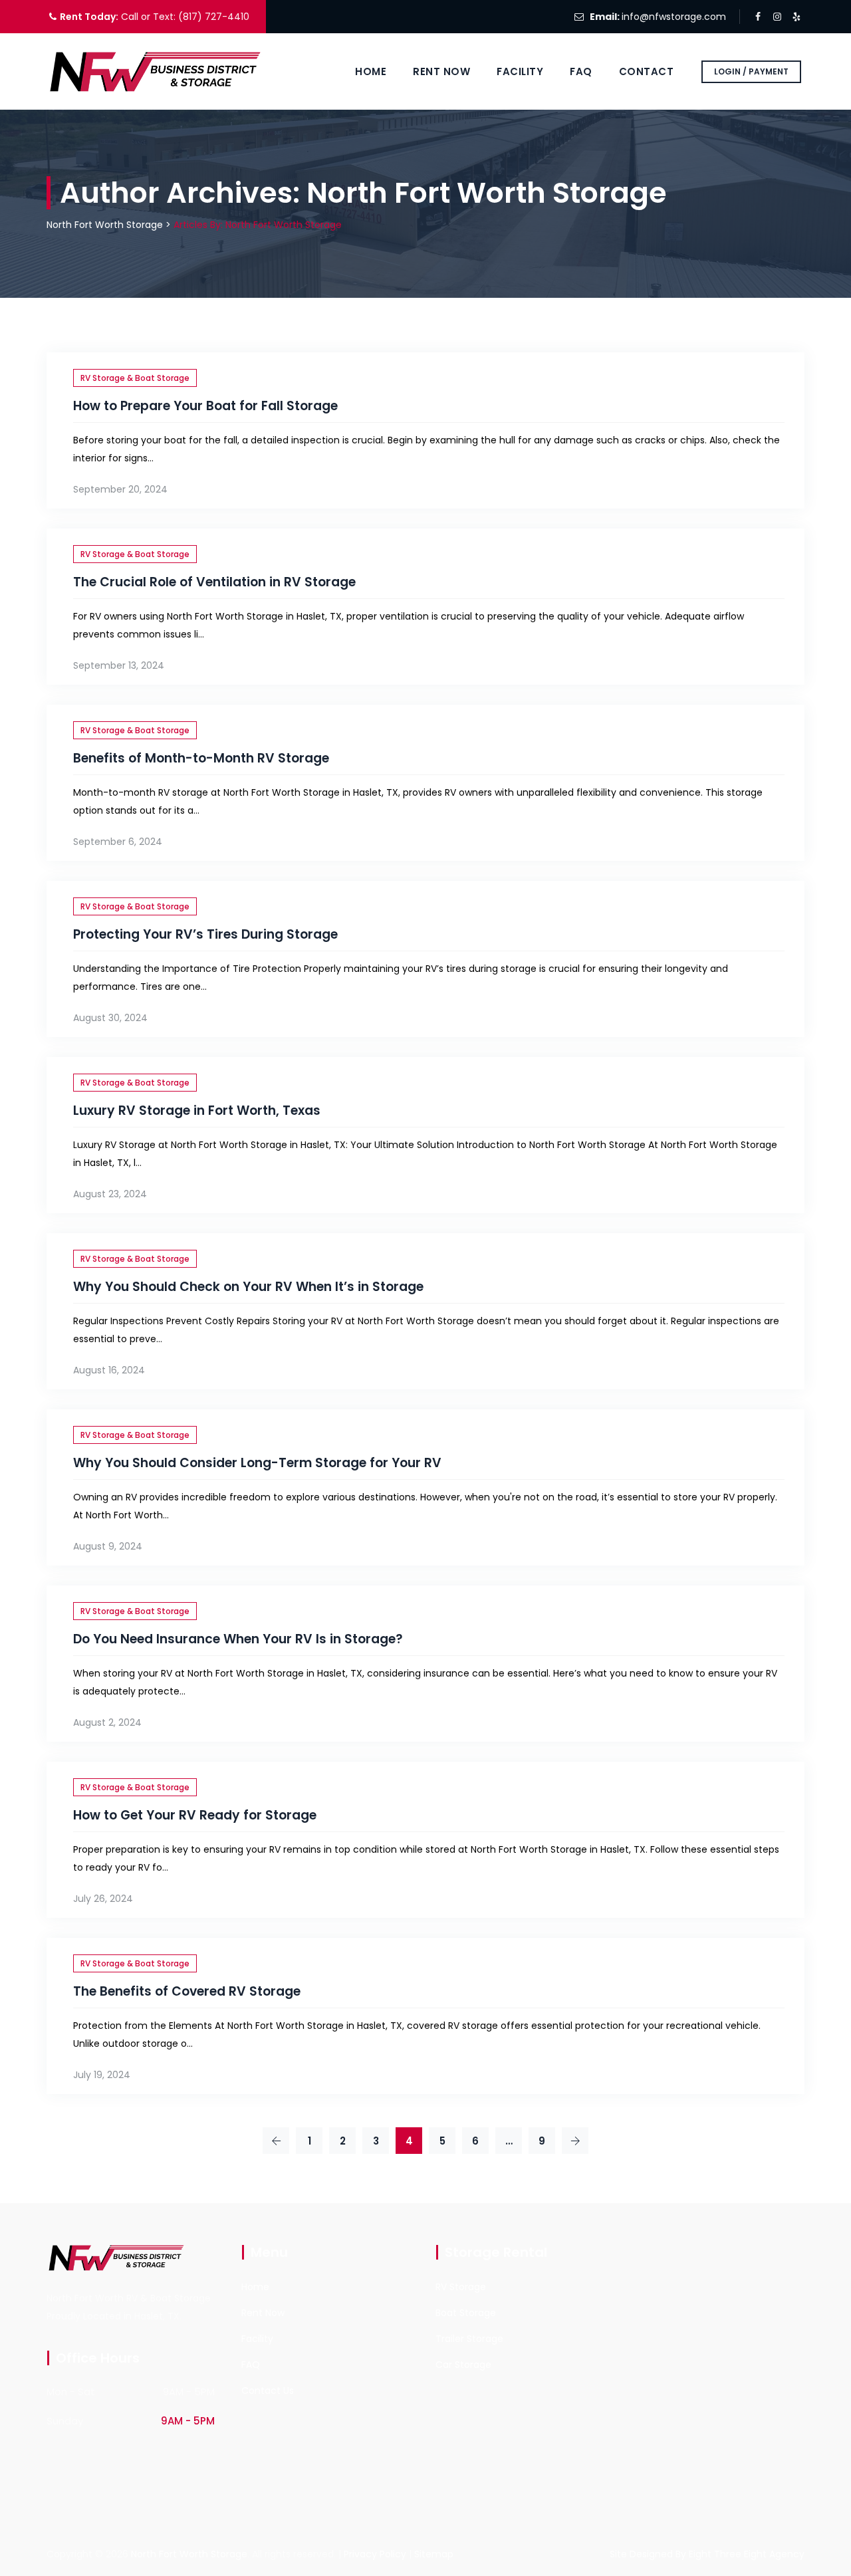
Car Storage (463, 2365)
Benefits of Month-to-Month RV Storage (201, 758)
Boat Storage (466, 2313)
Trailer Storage (469, 2339)
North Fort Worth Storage (189, 2554)
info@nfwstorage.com (674, 17)
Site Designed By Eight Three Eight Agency (707, 2554)
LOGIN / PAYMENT (751, 71)
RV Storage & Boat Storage (135, 378)
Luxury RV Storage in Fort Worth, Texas (197, 1111)
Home (371, 71)
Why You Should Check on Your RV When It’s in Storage (248, 1287)
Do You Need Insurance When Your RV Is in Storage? (238, 1639)
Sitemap (434, 2554)
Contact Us (268, 2391)
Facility (520, 71)
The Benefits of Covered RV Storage (187, 1991)
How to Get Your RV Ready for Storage (195, 1815)
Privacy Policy (375, 2554)
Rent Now (441, 71)
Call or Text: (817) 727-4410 (184, 17)
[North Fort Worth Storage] (157, 71)
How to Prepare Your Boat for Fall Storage (205, 406)
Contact (647, 71)
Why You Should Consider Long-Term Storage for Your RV (257, 1463)
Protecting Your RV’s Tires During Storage (205, 934)
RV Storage (461, 2287)
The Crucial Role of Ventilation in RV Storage (214, 582)
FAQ (581, 71)
